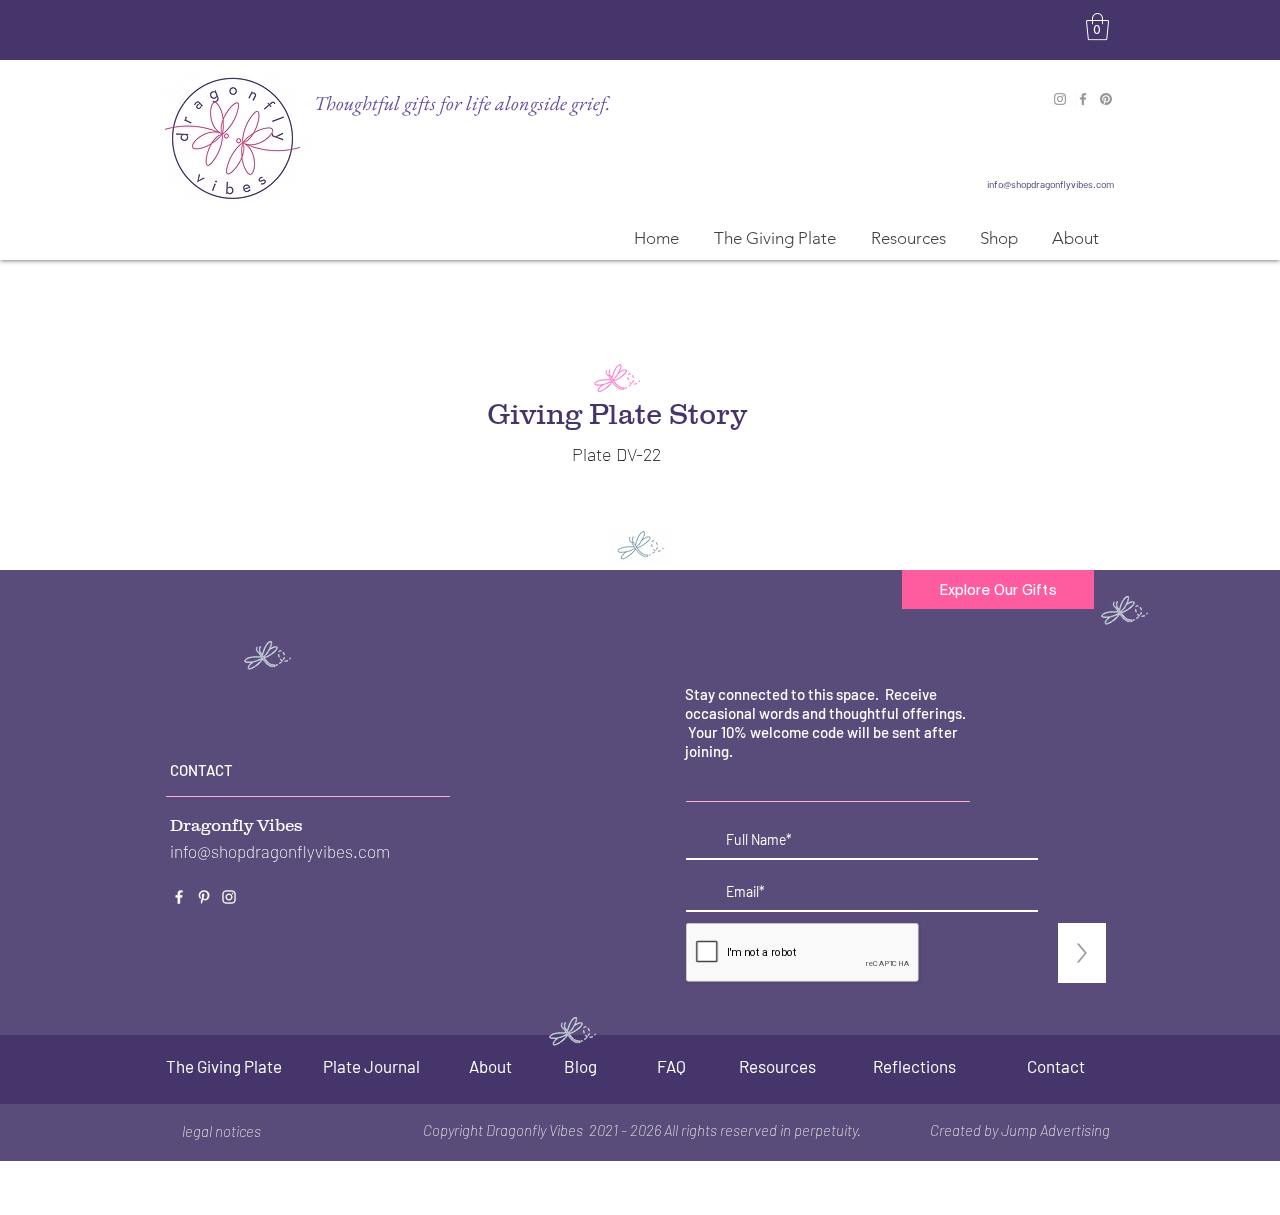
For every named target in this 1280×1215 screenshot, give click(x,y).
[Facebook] (1083, 99)
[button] (1097, 26)
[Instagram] (1060, 99)
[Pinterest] (1106, 99)
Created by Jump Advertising (1020, 1130)
